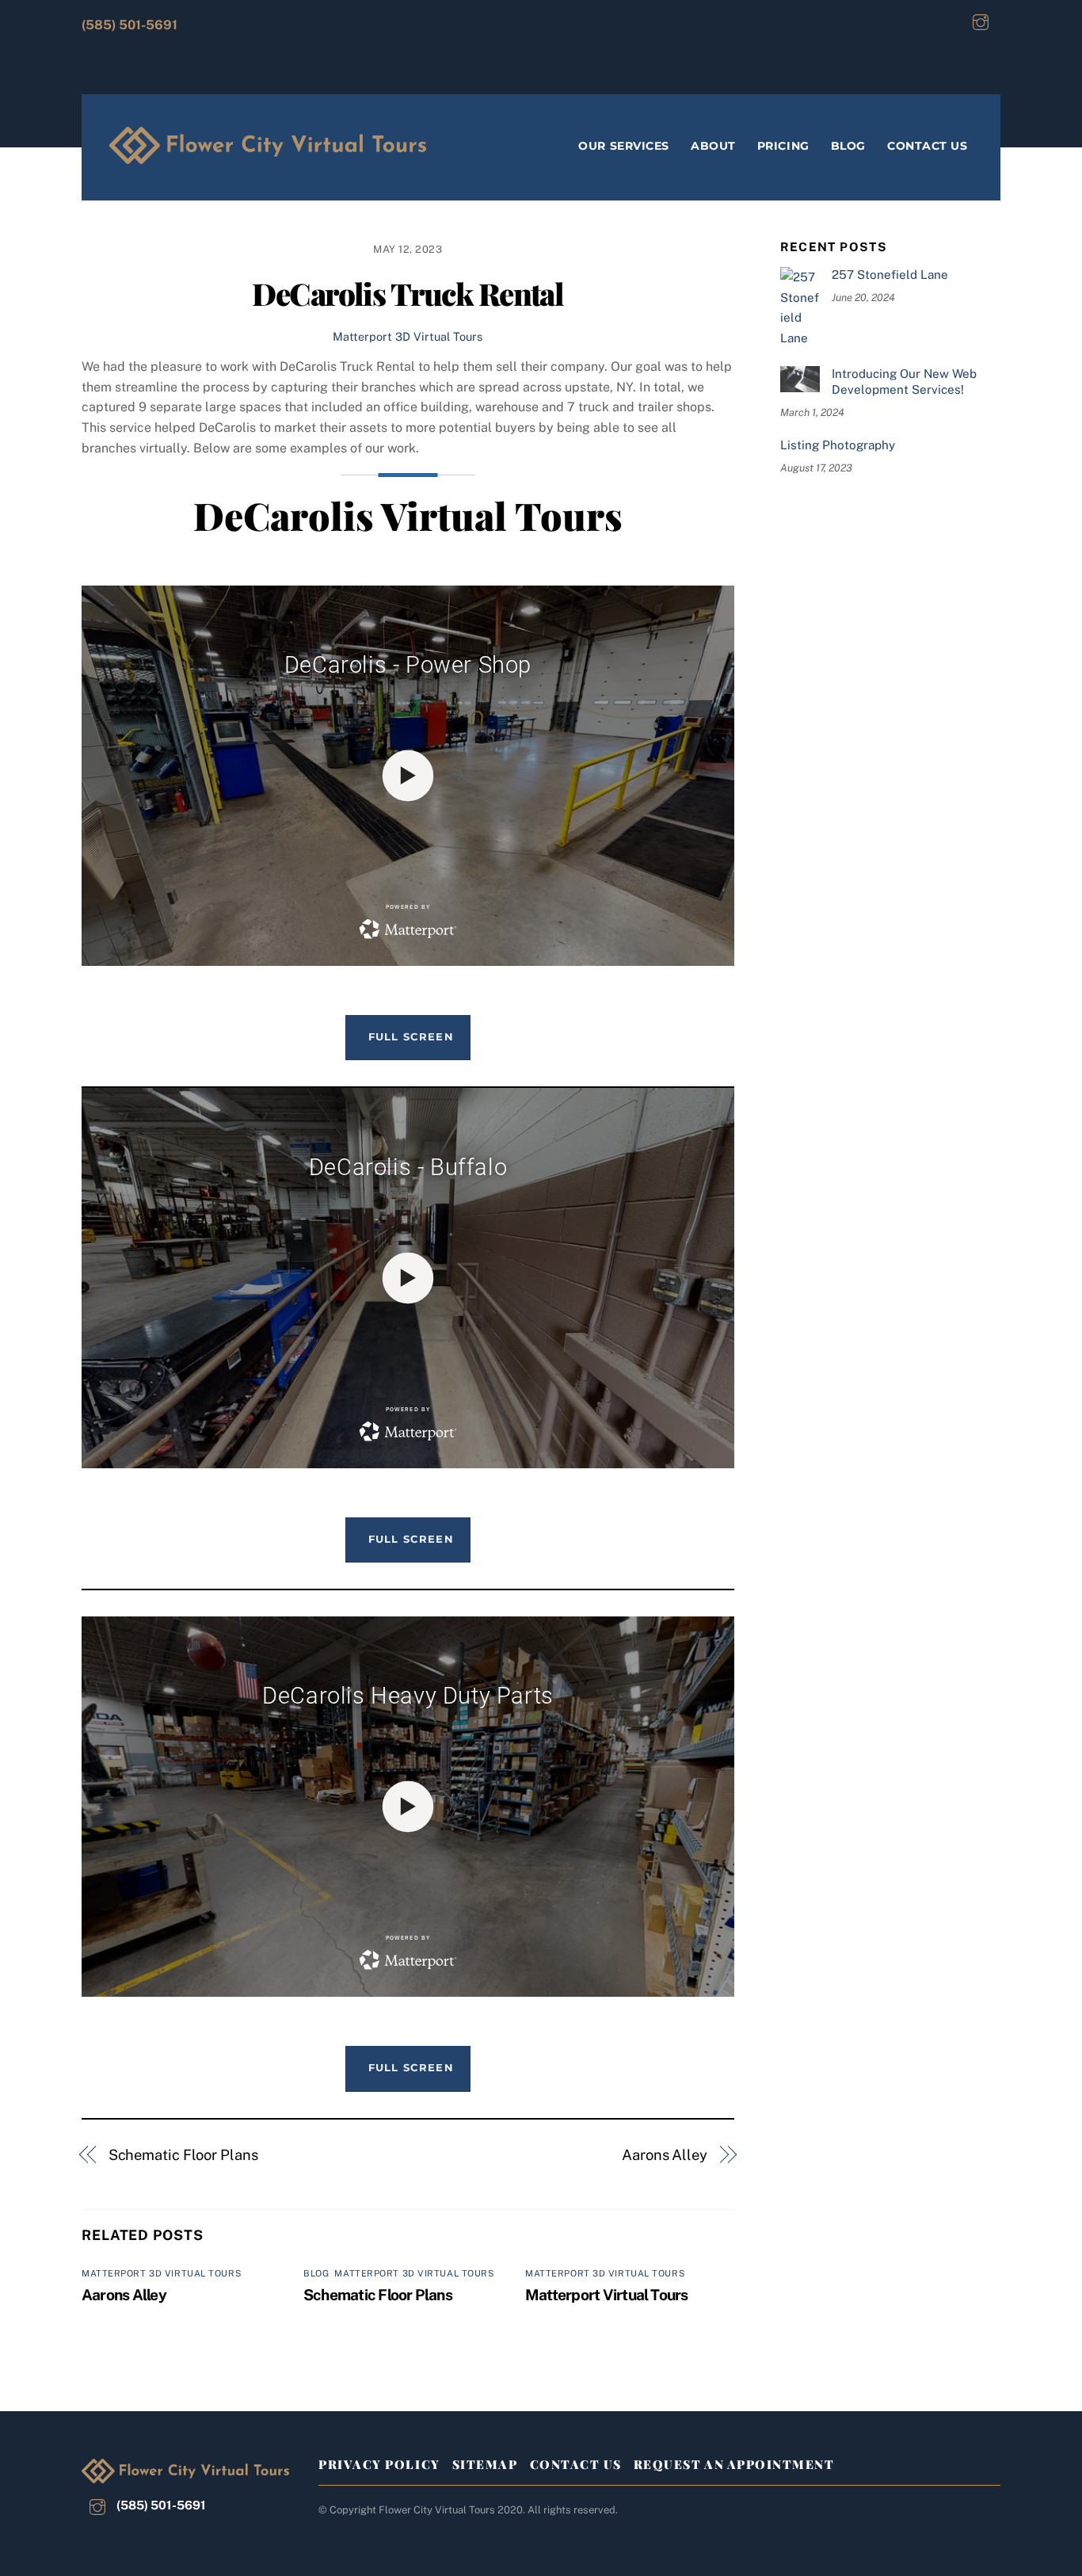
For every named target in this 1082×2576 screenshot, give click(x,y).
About (713, 146)
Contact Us (927, 146)
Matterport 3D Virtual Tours (408, 336)
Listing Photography (838, 445)
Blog (848, 146)
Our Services (624, 146)
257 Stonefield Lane (890, 275)
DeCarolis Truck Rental (408, 293)
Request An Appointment (734, 2464)
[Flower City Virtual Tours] (268, 153)
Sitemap (485, 2464)
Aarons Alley (665, 2155)
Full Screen (411, 1036)
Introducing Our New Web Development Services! (904, 382)
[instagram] (981, 20)
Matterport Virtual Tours (607, 2295)
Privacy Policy (379, 2464)
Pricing (783, 146)
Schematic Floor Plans (183, 2155)
